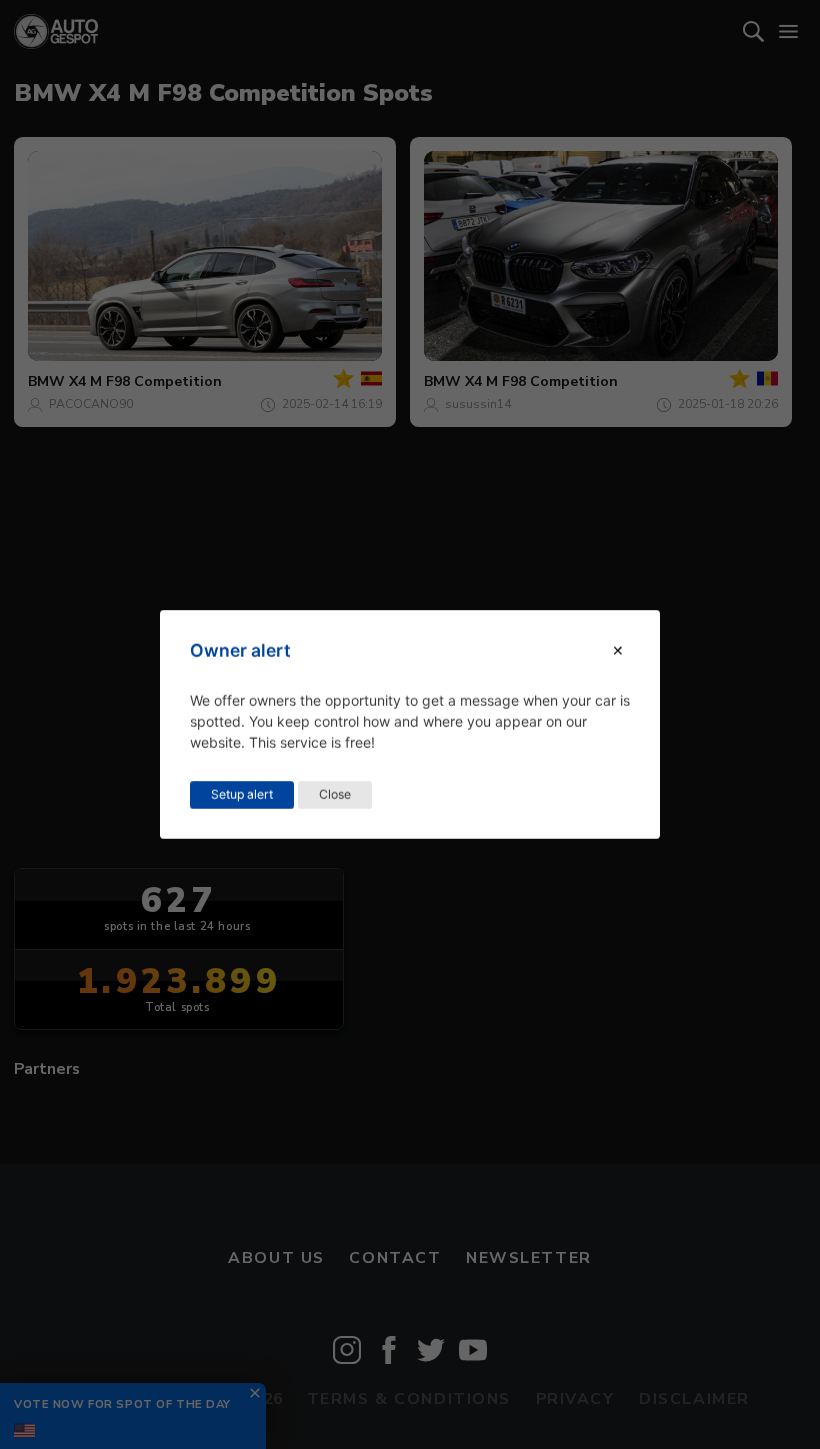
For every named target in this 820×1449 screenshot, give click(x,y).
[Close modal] (618, 650)
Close (335, 794)
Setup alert (242, 794)
